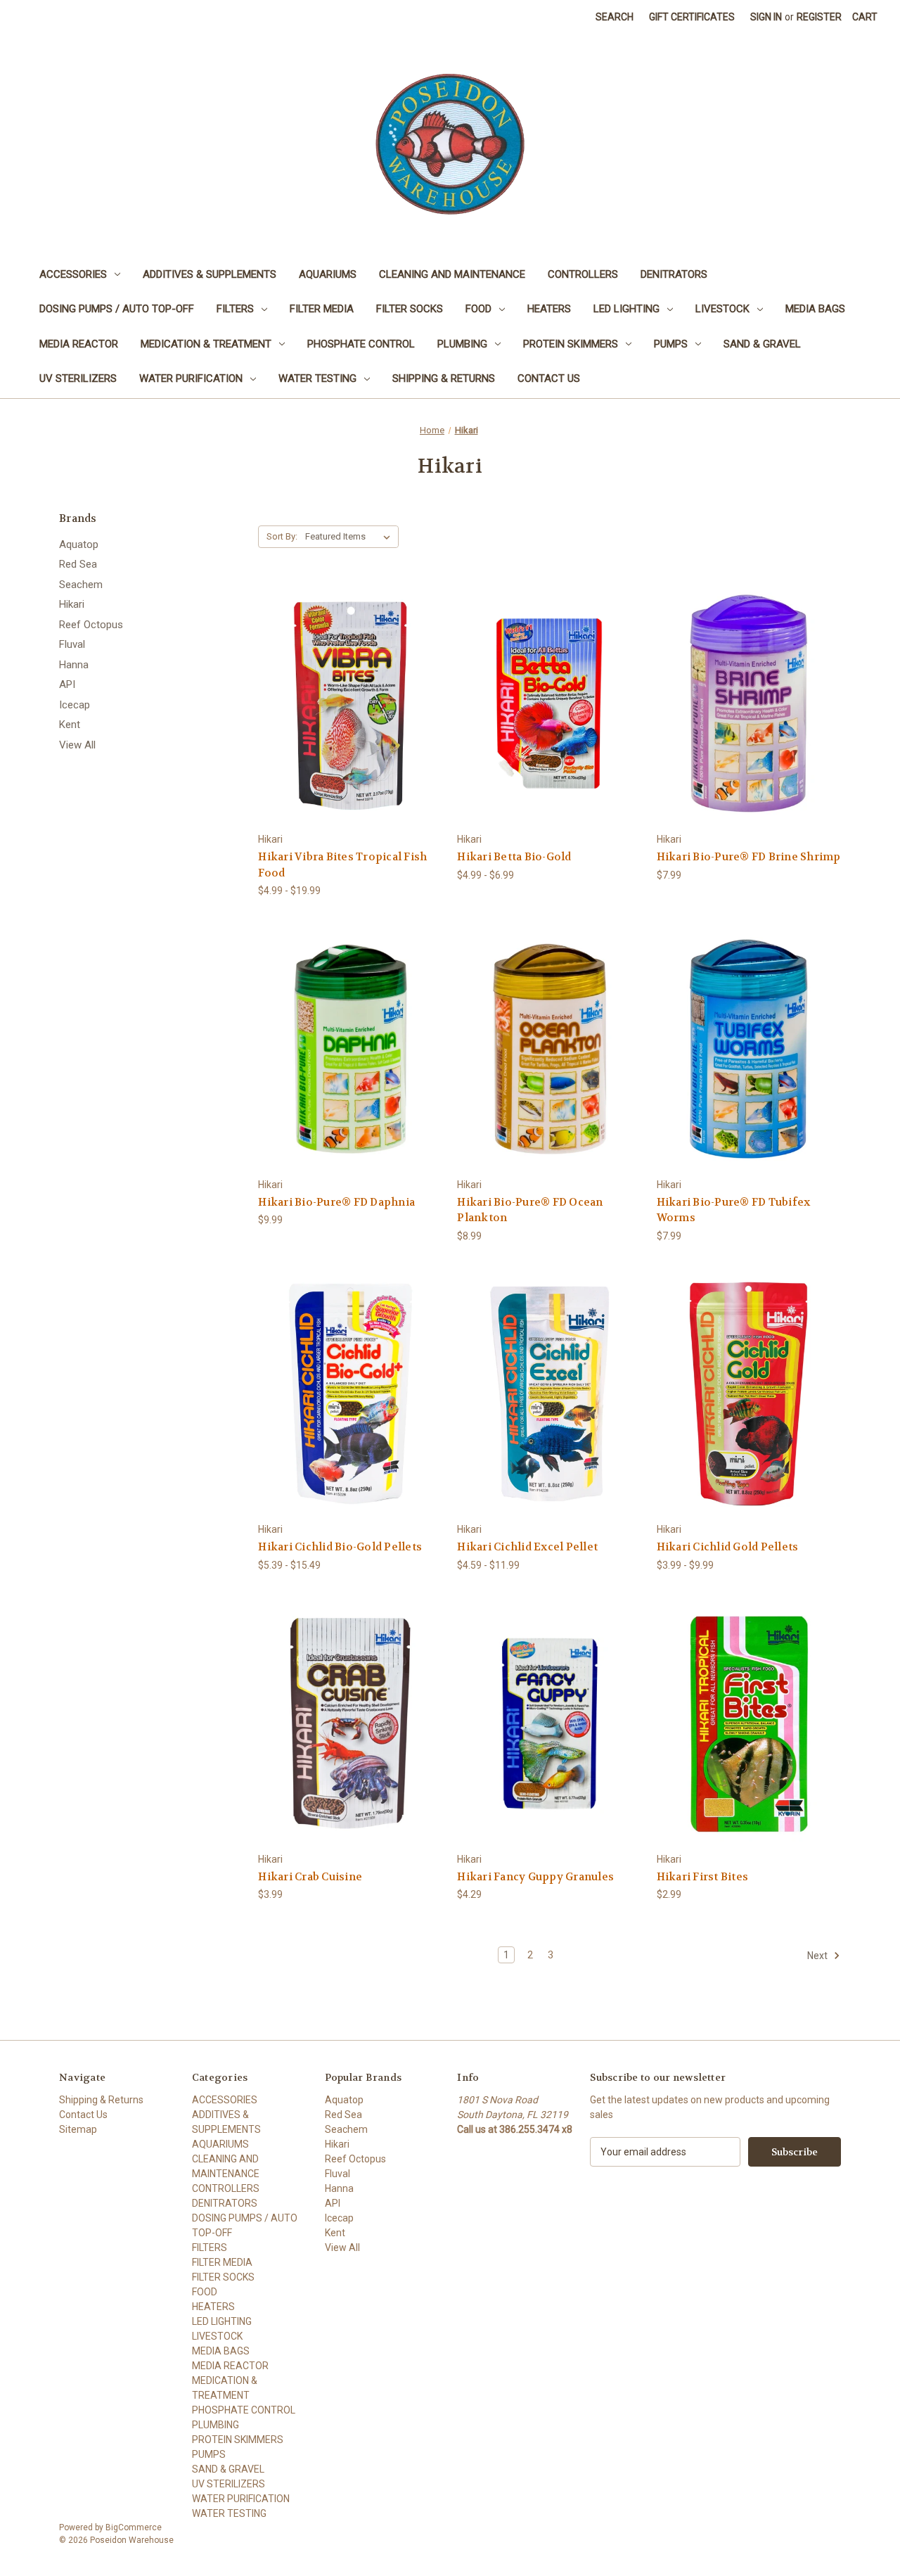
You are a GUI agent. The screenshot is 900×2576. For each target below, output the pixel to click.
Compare (346, 704)
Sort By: (282, 536)
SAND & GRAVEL (762, 344)
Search (615, 17)
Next (818, 1956)
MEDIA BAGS (815, 309)
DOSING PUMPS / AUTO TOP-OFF (117, 309)
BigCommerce (134, 2527)
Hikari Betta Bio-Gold (514, 857)
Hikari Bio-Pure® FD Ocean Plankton (530, 1210)
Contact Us (549, 378)
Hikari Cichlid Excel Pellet (527, 1547)
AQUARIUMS (328, 274)
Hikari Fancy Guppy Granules (535, 1877)
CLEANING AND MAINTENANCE (452, 274)
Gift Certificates (692, 17)
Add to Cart (749, 728)
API (67, 684)
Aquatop (79, 544)
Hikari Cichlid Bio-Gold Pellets (340, 1547)
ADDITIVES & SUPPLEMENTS (210, 274)
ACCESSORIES (73, 274)
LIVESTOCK (722, 309)
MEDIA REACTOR (79, 344)
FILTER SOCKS (410, 309)
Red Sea (78, 564)
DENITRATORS (674, 274)
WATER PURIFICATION (191, 378)
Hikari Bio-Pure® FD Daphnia (336, 1202)
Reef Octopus (91, 625)
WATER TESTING (317, 378)
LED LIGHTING (626, 309)
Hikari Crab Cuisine (310, 1877)
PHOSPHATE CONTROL (361, 344)
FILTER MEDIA (322, 309)
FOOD (478, 309)
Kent (70, 725)
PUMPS (671, 344)
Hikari (72, 604)
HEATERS (549, 309)
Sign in (766, 17)
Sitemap (78, 2129)
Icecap (75, 705)
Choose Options (350, 728)
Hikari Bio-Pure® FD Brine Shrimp (749, 857)
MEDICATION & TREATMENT (206, 344)
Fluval (72, 644)
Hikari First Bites (703, 1877)
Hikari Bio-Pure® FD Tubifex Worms (734, 1210)
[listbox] (351, 537)
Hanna (74, 665)
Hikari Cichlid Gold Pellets (728, 1547)
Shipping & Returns (444, 378)
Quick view (339, 678)
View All (77, 745)
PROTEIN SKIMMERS (571, 344)
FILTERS (235, 309)
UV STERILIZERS (78, 378)
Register (819, 17)
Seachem (81, 585)
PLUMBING (462, 344)
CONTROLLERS (583, 274)
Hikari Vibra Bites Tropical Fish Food (342, 865)
